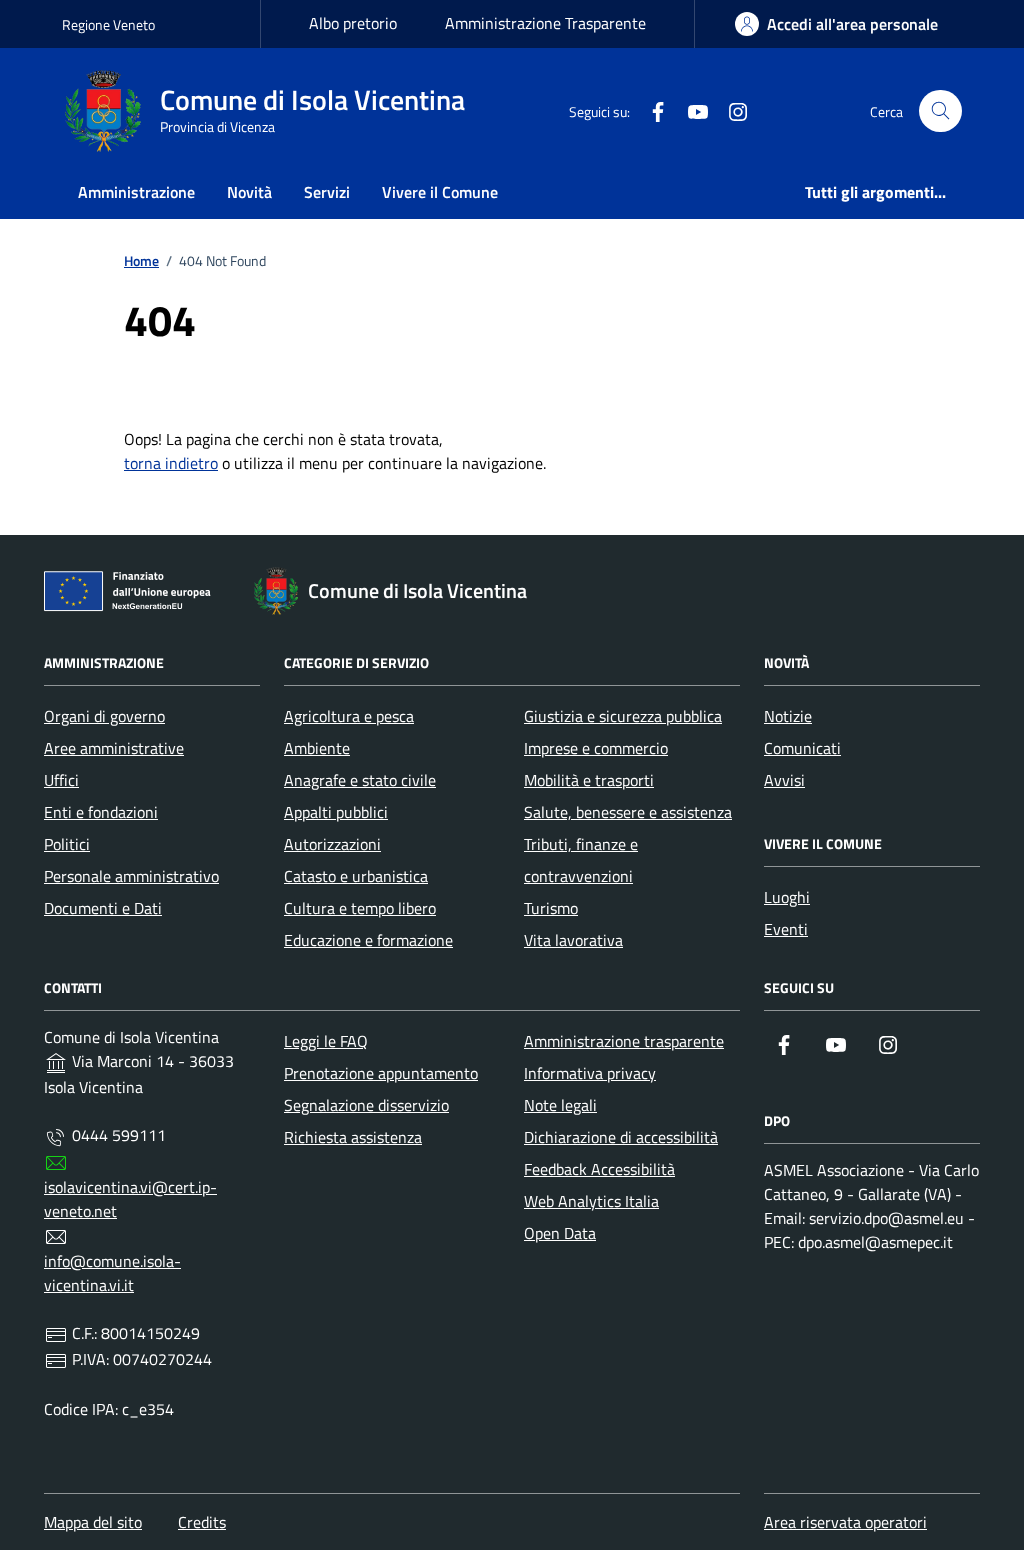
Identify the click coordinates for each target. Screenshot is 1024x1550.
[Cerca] (940, 111)
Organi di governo (104, 716)
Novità (249, 192)
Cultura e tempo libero (360, 908)
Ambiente (317, 748)
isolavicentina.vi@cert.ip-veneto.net (130, 1199)
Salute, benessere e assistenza (628, 812)
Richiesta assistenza (353, 1137)
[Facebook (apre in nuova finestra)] (650, 111)
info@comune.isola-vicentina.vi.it (112, 1273)
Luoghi (787, 897)
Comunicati (802, 748)
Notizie (788, 716)
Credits (202, 1522)
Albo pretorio (353, 23)
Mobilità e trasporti (589, 780)
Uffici (61, 780)
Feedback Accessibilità (599, 1169)
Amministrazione (136, 192)
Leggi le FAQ (326, 1041)
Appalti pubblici (336, 812)
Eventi (786, 929)
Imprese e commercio (596, 748)
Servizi (327, 192)
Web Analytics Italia (591, 1201)
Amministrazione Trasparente (545, 23)
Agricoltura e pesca (349, 716)
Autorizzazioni (332, 844)
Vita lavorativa (573, 940)
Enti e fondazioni (101, 812)
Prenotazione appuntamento (381, 1073)
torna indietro (171, 463)
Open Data (560, 1233)
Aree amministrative (114, 748)
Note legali (560, 1105)
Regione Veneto (108, 24)
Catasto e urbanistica (356, 876)
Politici (67, 844)
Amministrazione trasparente (624, 1041)
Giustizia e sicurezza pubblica (623, 716)
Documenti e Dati (103, 908)
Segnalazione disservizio (366, 1105)
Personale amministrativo (131, 876)
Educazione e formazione (368, 940)
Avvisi (784, 780)
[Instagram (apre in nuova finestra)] (730, 111)
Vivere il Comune (440, 192)
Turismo (551, 908)
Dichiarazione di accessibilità (621, 1137)
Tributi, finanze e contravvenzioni (581, 860)
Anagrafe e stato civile (360, 780)
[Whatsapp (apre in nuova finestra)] (770, 111)
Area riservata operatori (845, 1522)
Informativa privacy (590, 1073)
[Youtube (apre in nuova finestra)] (690, 111)
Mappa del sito (93, 1522)
